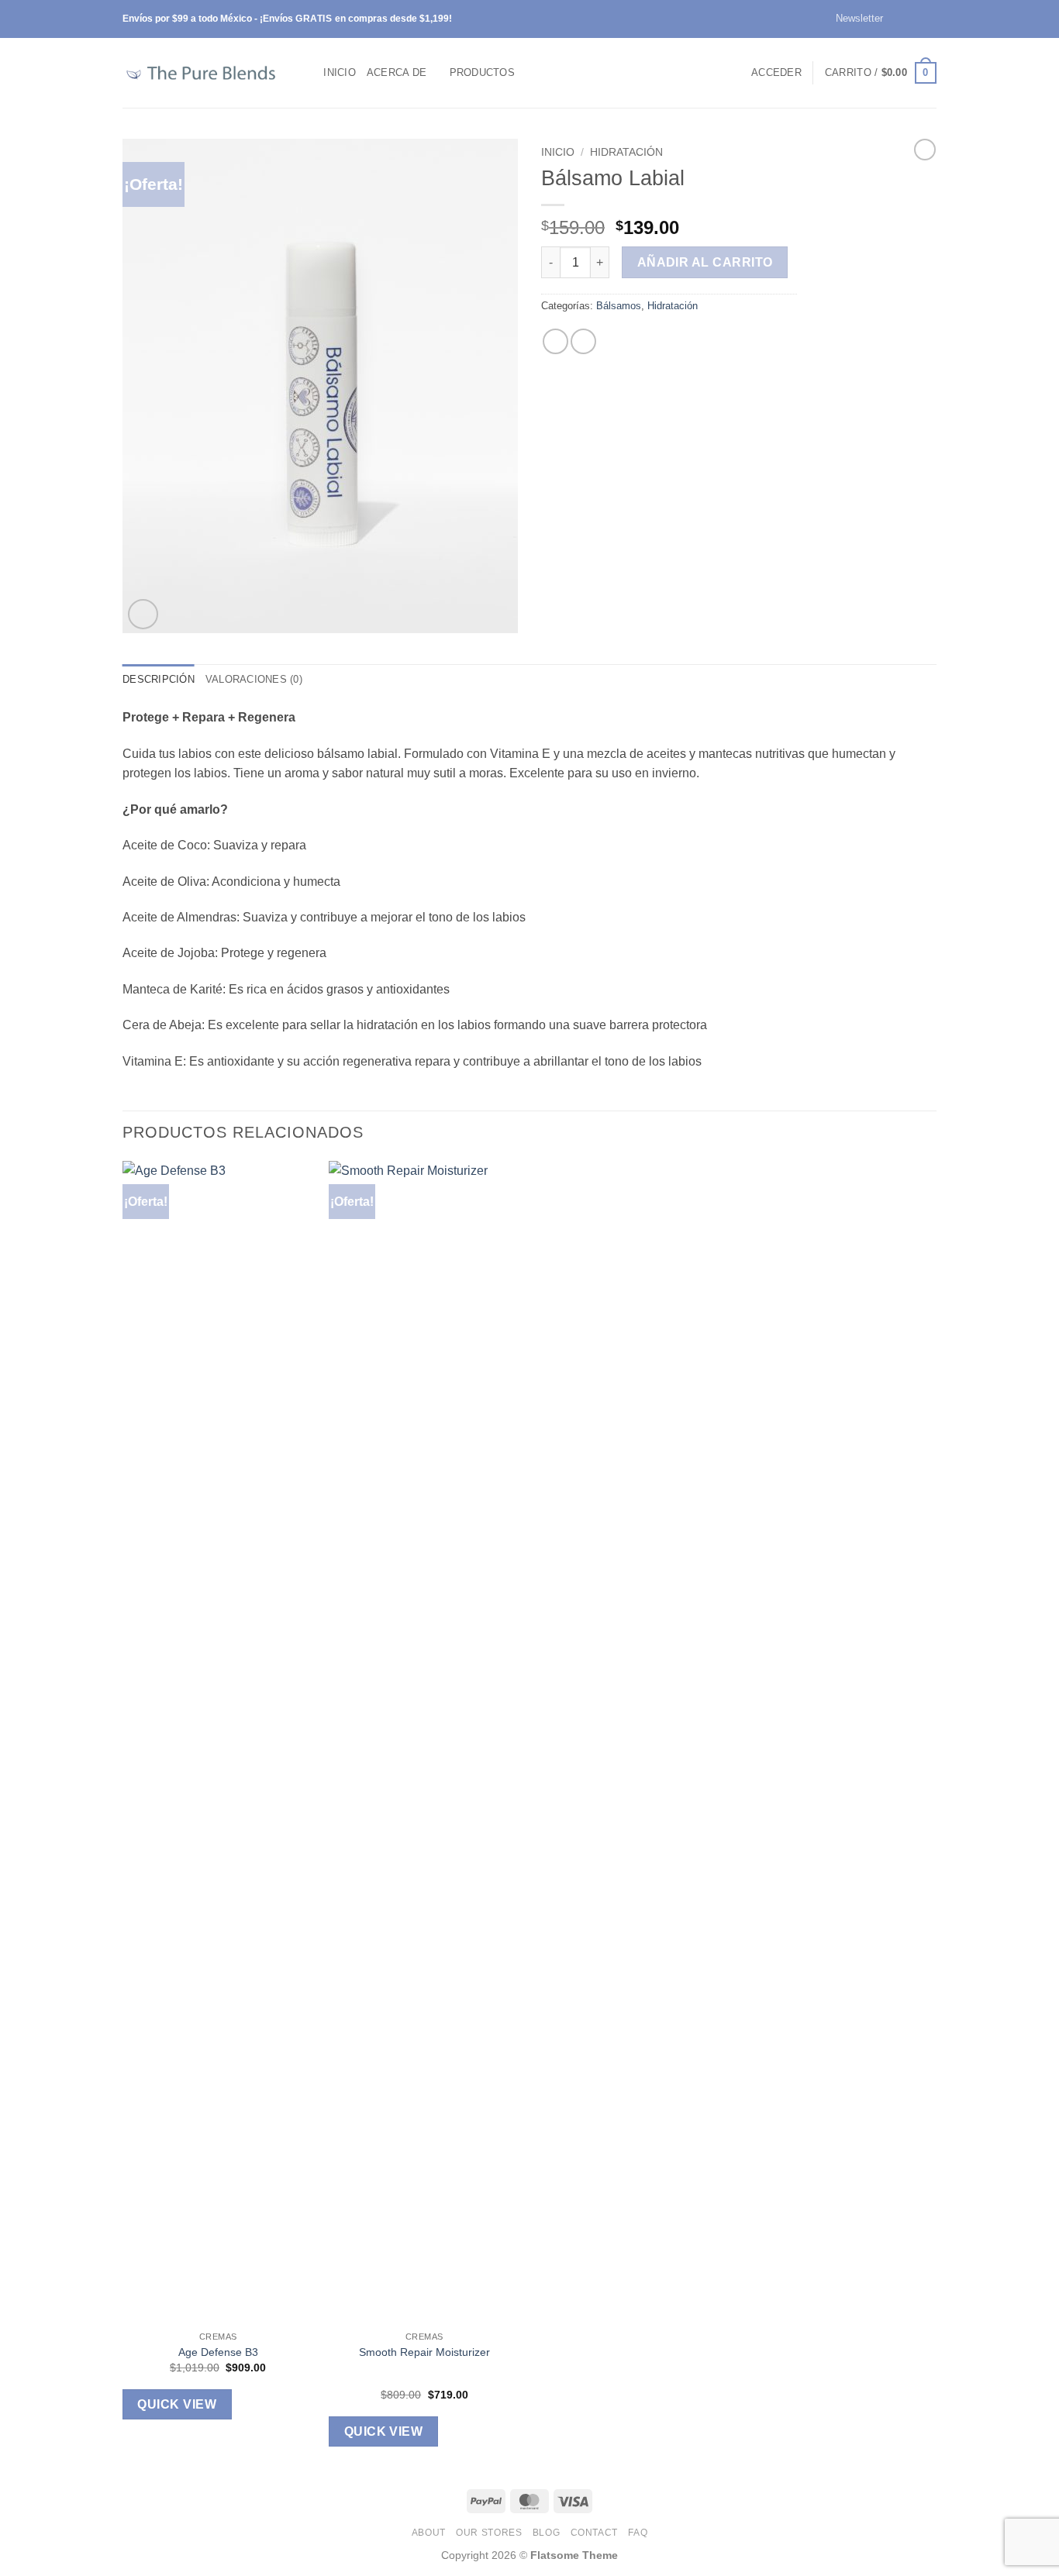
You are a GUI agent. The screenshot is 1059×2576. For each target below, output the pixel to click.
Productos (482, 72)
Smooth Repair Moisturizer (424, 2352)
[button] (852, 19)
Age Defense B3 (218, 2352)
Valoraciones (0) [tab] (254, 679)
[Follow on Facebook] (899, 19)
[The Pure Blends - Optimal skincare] (200, 73)
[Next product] (925, 150)
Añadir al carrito (705, 262)
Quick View (177, 2404)
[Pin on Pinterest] (583, 341)
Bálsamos (619, 306)
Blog (546, 2533)
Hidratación (626, 152)
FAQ (638, 2533)
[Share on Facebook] (555, 341)
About (429, 2533)
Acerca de (397, 72)
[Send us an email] (929, 19)
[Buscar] (307, 73)
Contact (594, 2533)
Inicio (340, 72)
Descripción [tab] (159, 679)
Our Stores (489, 2533)
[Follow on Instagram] (914, 19)
